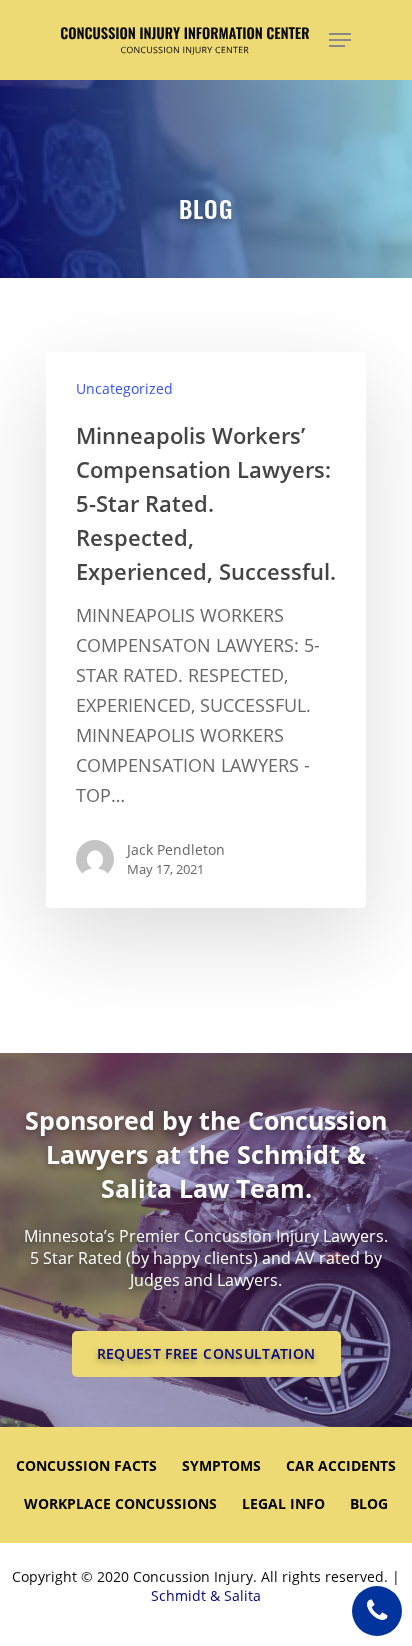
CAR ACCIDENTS (341, 1465)
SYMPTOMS (221, 1465)
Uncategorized (124, 388)
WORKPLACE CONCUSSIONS (120, 1503)
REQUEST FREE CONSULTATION (206, 1353)
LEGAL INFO (283, 1503)
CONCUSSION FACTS (86, 1465)
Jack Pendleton (176, 849)
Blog (369, 1503)
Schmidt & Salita (206, 1595)
